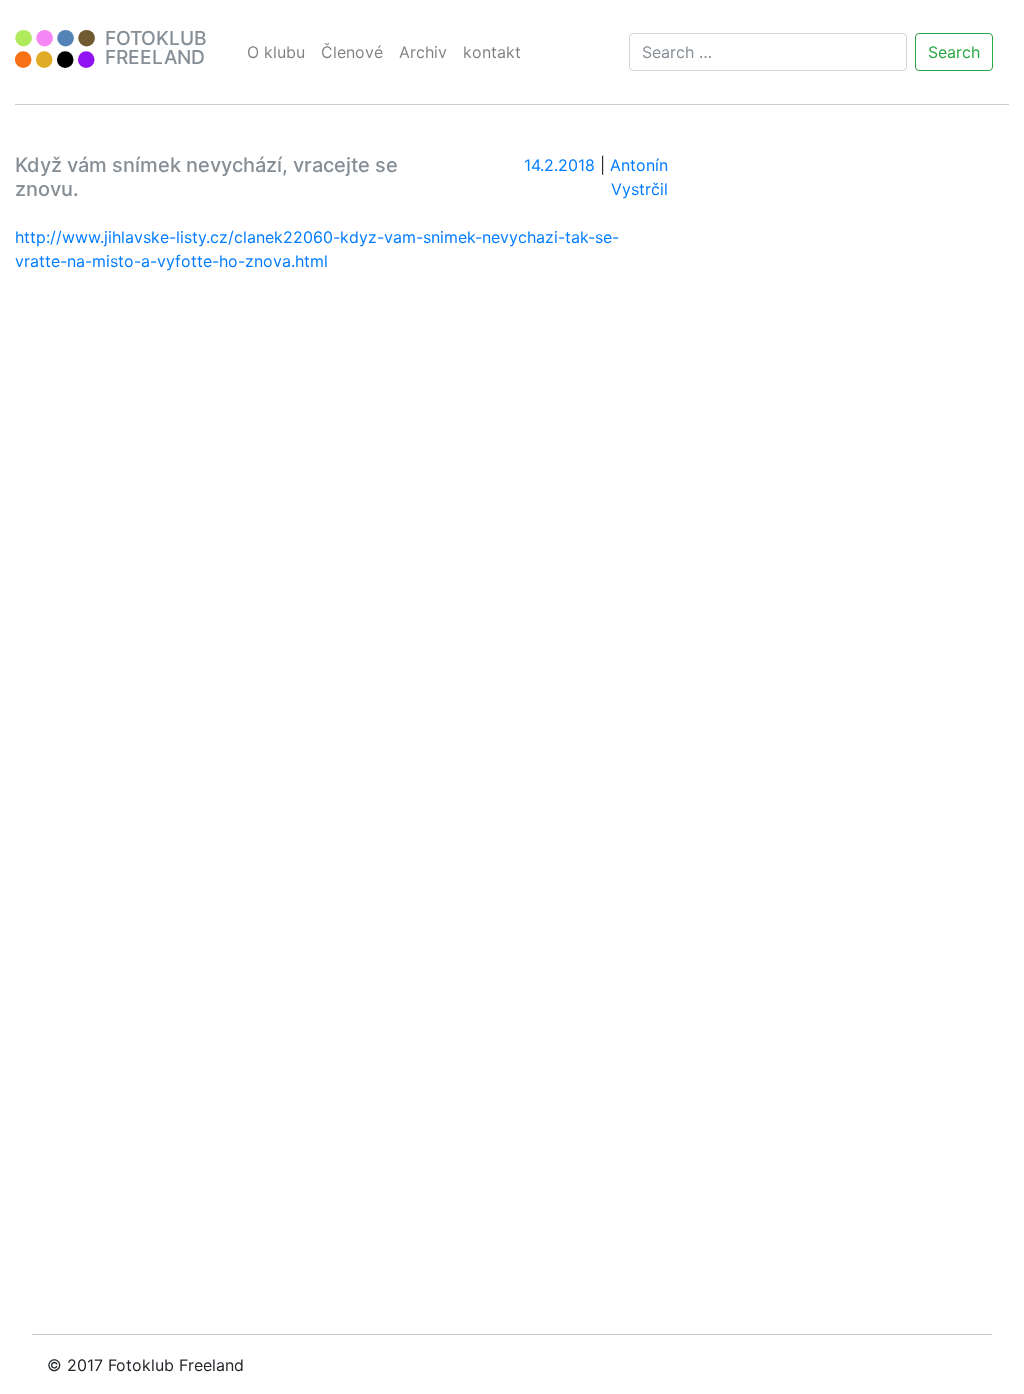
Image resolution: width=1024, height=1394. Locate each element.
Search (954, 52)
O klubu (276, 52)
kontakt (492, 52)
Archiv (423, 52)
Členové (352, 52)
